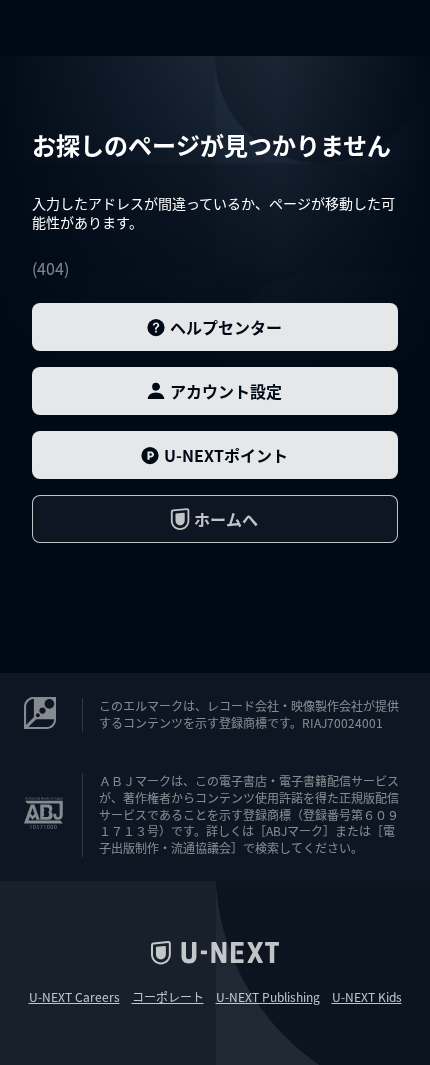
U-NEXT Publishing (268, 997)
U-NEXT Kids (367, 997)
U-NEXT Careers (74, 997)
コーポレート (168, 997)
